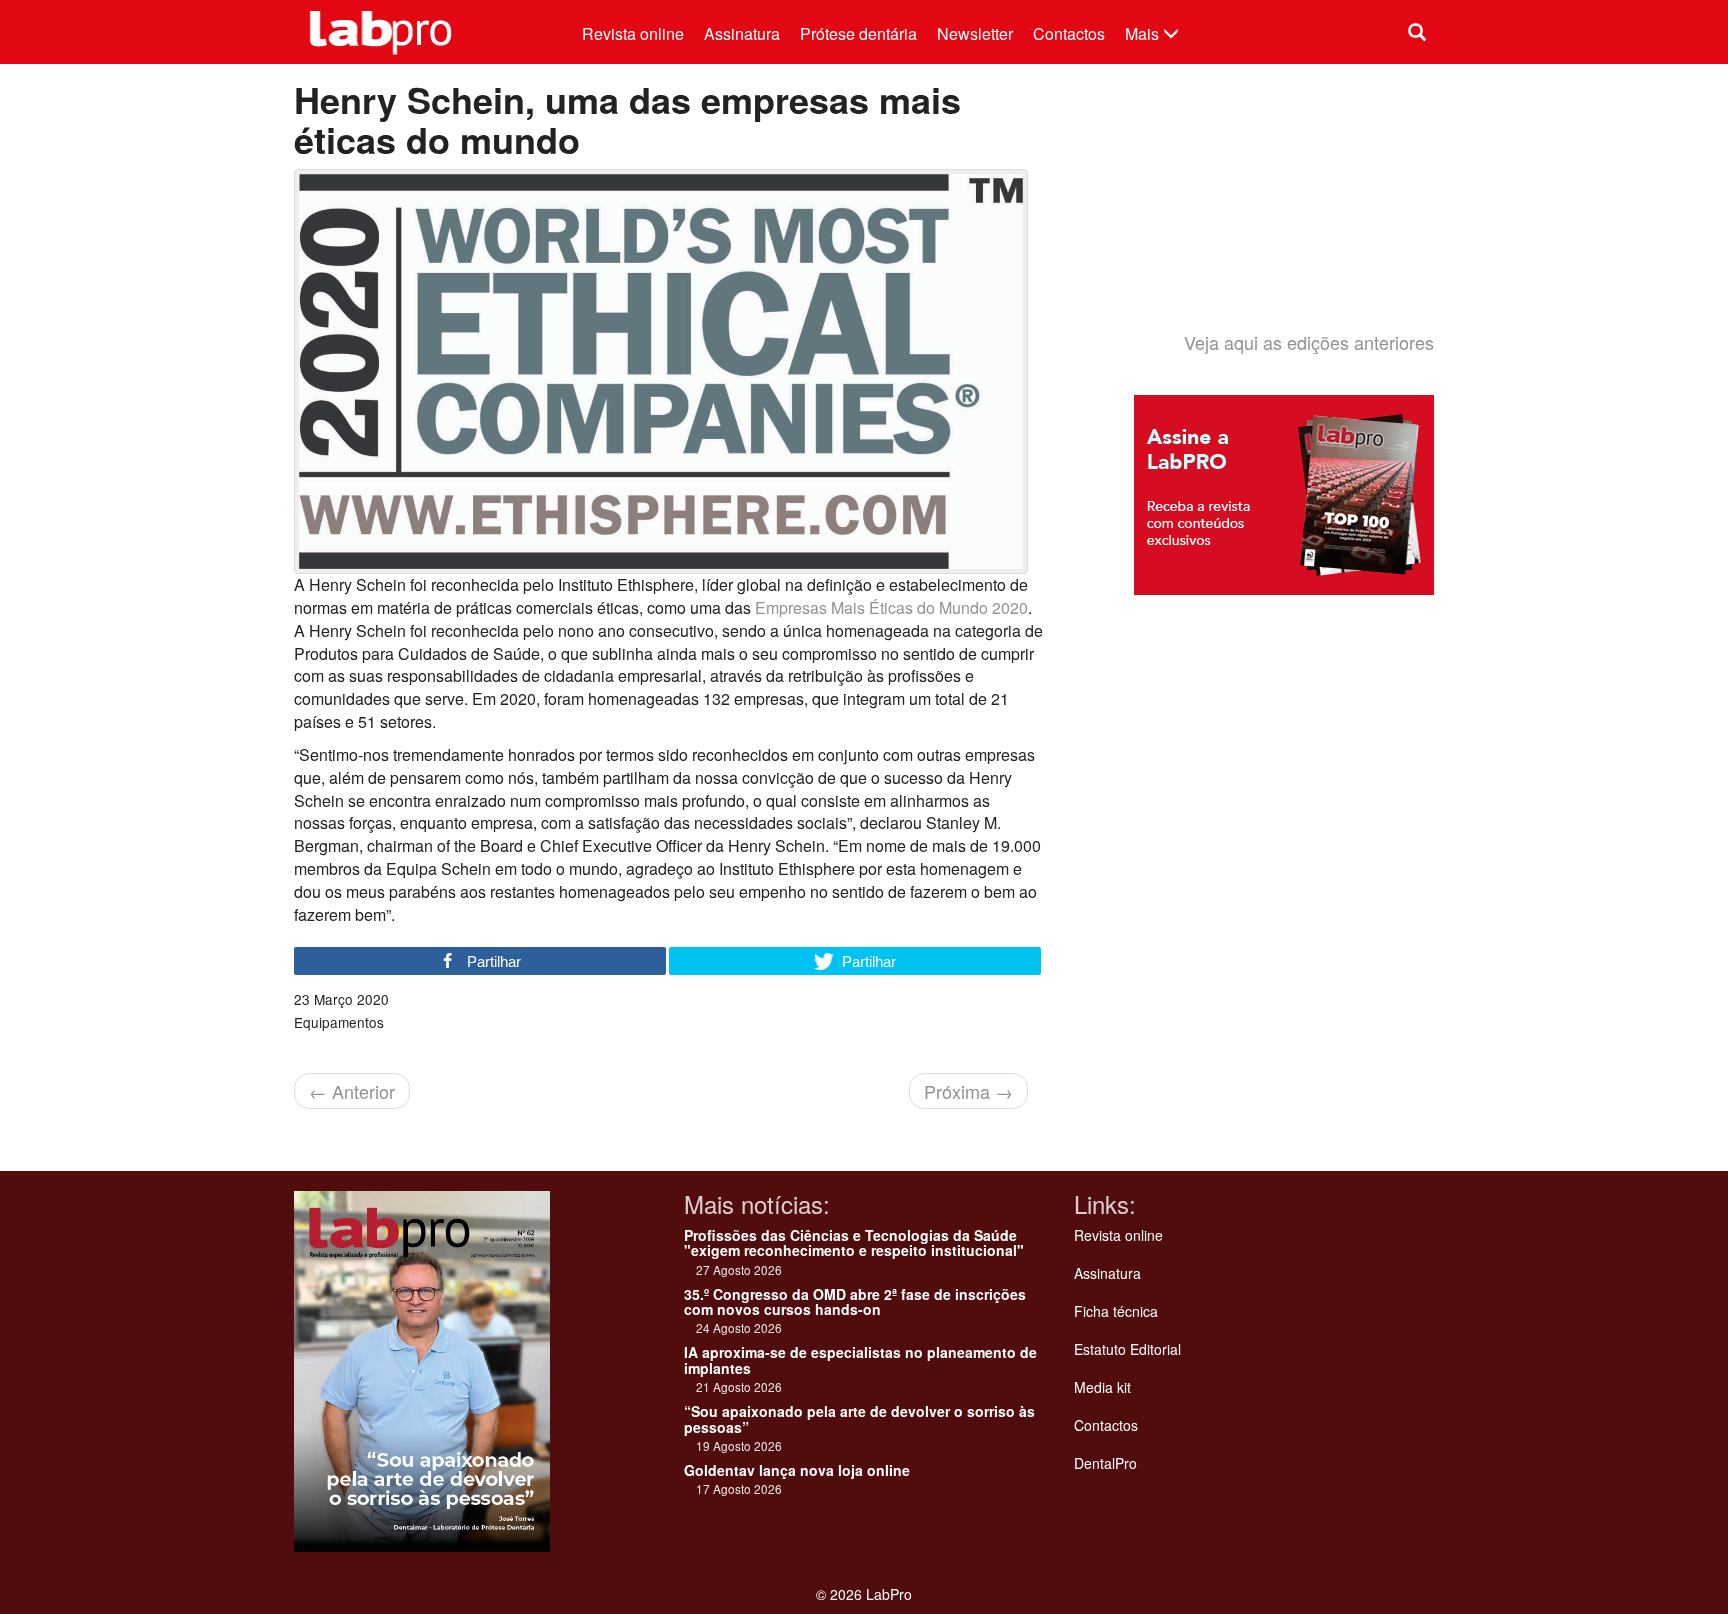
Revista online (633, 33)
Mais (1144, 33)
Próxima (968, 1091)
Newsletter (975, 33)
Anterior (352, 1091)
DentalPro (1105, 1463)
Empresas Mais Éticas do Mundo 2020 (891, 607)
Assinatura (742, 33)
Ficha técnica (1116, 1311)
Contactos (1069, 33)
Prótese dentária (858, 33)
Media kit (1102, 1387)
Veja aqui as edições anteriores (1309, 342)
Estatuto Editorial (1127, 1349)
